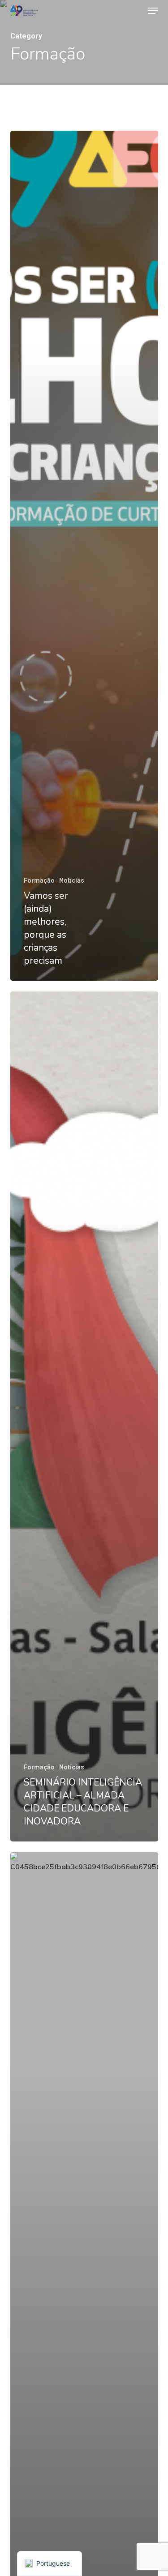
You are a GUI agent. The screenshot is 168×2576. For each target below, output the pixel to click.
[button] (153, 11)
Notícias (72, 880)
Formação (39, 880)
